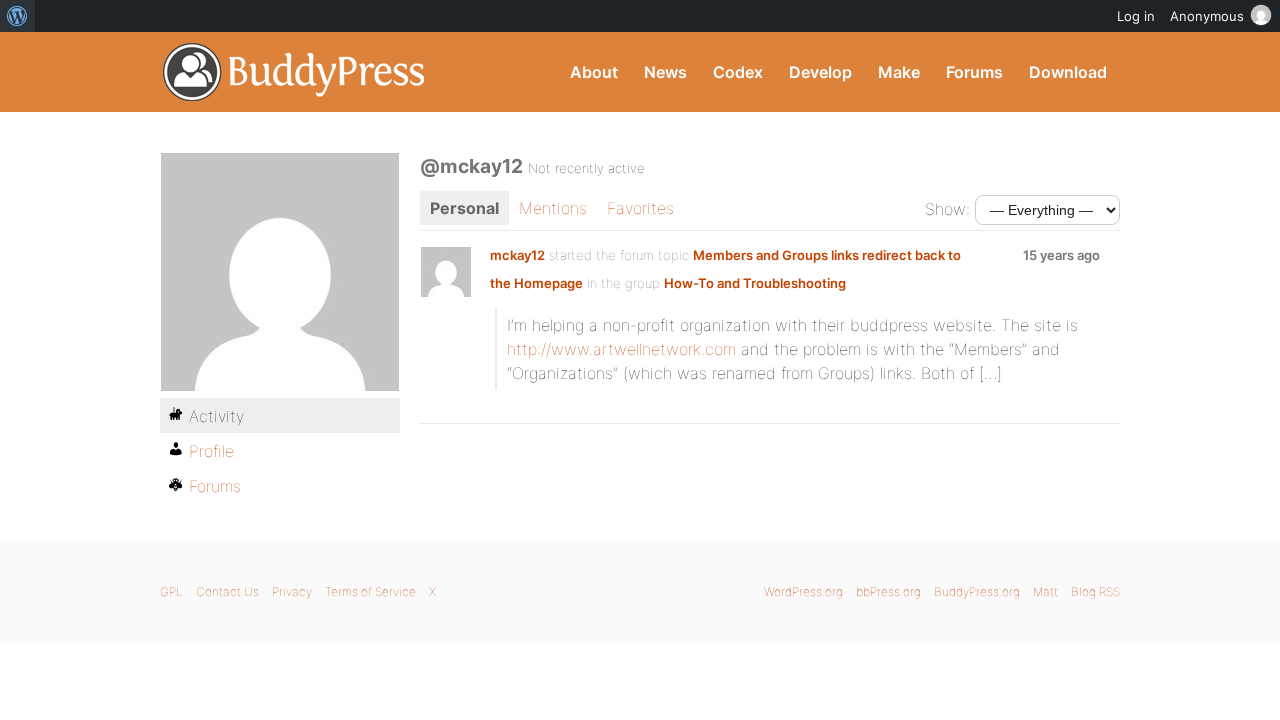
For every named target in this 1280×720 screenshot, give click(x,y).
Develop (820, 72)
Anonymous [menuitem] (1207, 16)
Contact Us (227, 591)
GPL (171, 591)
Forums (974, 72)
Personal (464, 208)
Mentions (553, 208)
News (665, 72)
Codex (738, 72)
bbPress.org (888, 591)
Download (1068, 72)
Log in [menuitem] (1136, 16)
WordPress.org (803, 591)
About (594, 72)
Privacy (292, 591)
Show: (947, 209)
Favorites (640, 208)
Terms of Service (370, 591)
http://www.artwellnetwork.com (621, 349)
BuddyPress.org (294, 72)
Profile (211, 451)
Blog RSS (1095, 591)
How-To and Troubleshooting (755, 283)
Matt (1045, 591)
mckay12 (517, 255)
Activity (216, 416)
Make (899, 72)
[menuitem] (17, 16)
